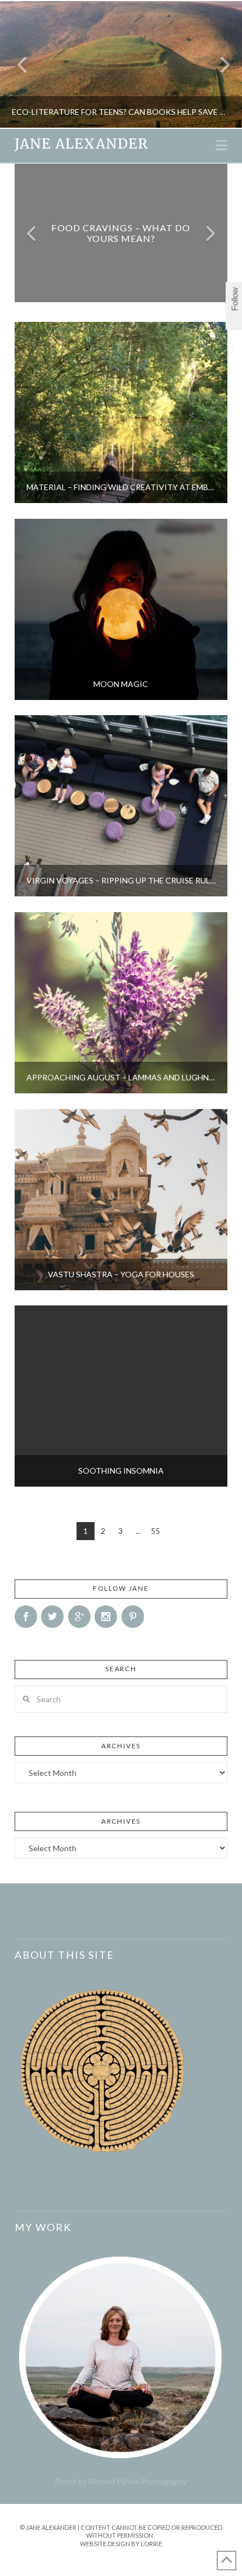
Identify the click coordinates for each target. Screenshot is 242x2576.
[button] (221, 145)
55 (155, 1531)
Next (218, 64)
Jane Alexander (81, 144)
